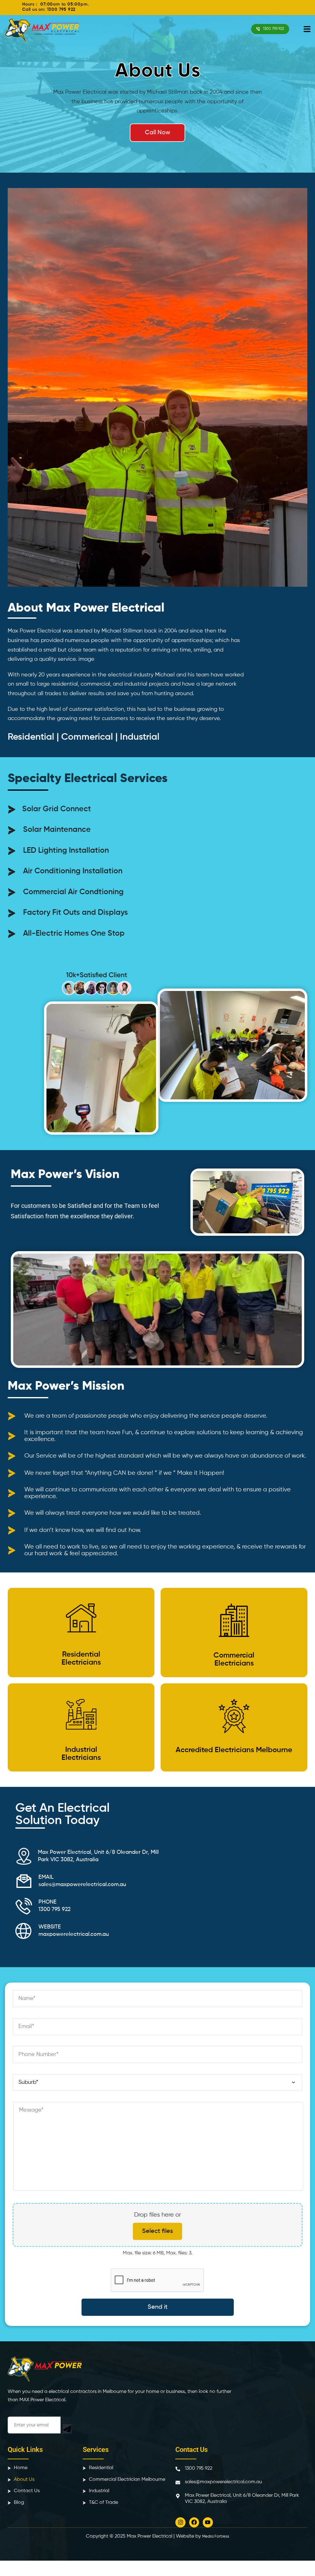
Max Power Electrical (150, 2536)
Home (21, 2468)
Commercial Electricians (234, 1659)
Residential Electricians (81, 1658)
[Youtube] (208, 2522)
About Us (24, 2480)
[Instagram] (180, 2522)
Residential (101, 2468)
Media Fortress (216, 2537)
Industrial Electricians (81, 1754)
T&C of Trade (104, 2503)
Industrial (99, 2491)
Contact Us (27, 2491)
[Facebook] (194, 2522)
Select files (157, 2231)
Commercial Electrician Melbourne (127, 2480)
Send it (158, 2307)
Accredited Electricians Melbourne (234, 1750)
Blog (19, 2503)
